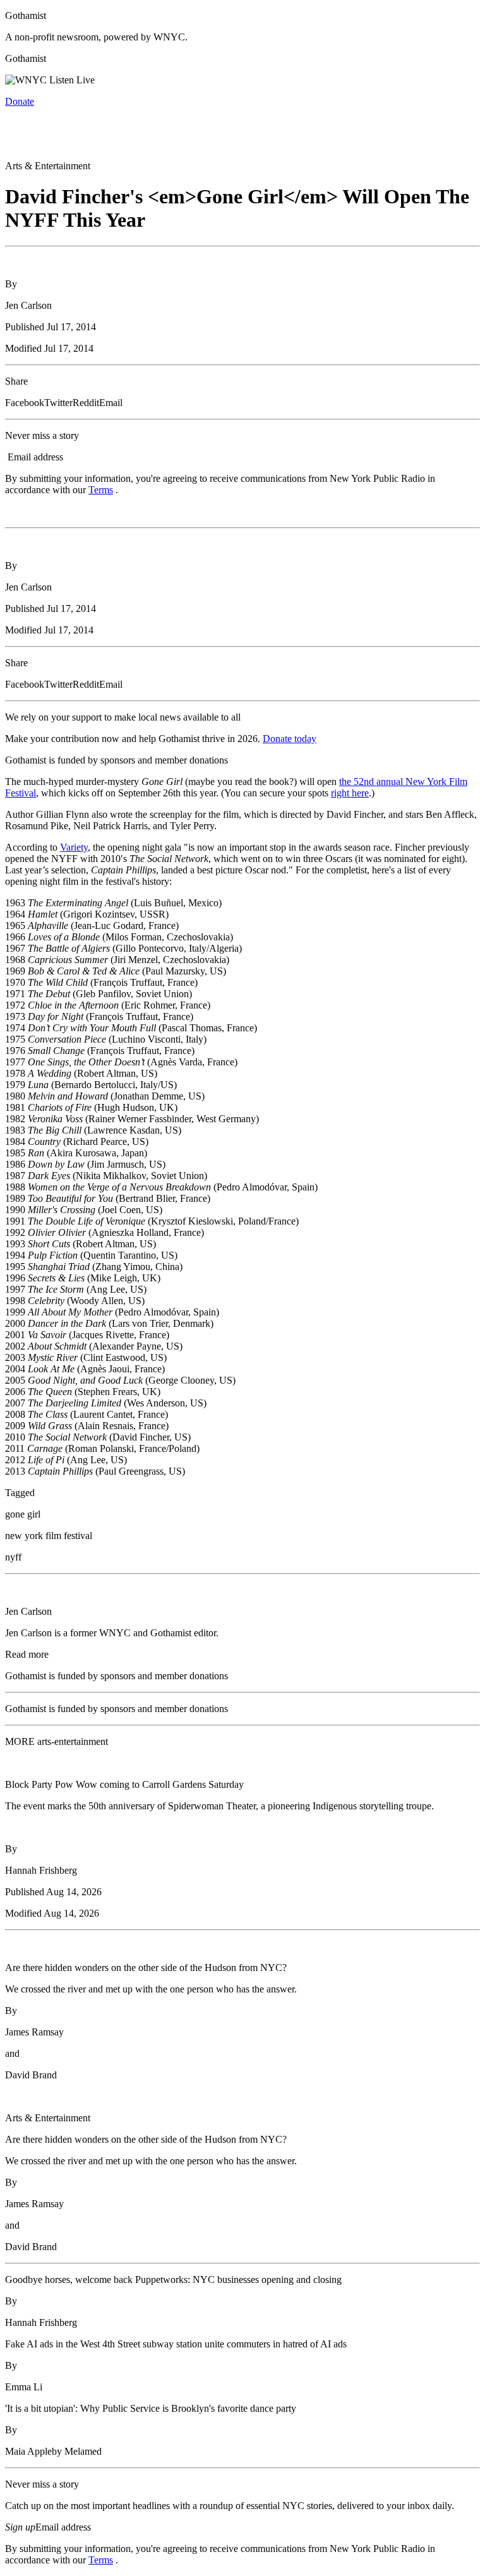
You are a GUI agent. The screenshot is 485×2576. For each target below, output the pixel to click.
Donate (20, 101)
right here (350, 793)
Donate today (290, 739)
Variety (74, 847)
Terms (101, 490)
